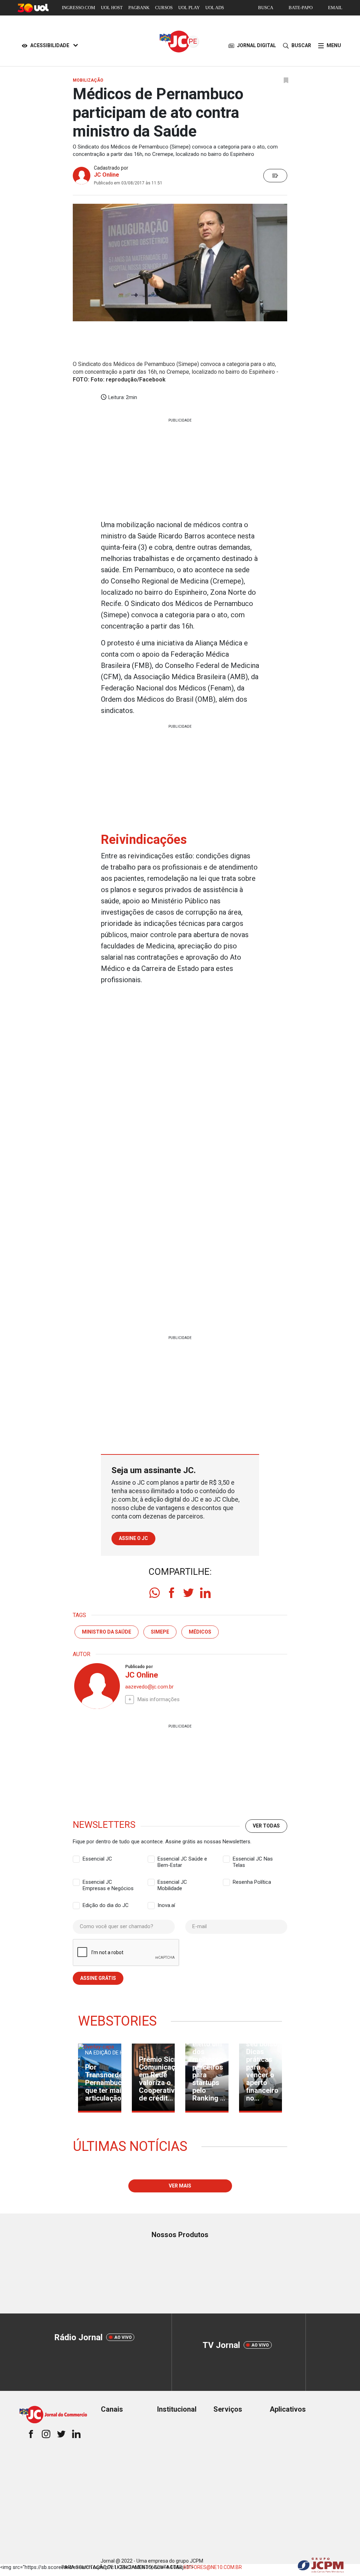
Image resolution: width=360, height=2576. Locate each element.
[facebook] (172, 1593)
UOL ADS (215, 8)
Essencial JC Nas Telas (253, 1859)
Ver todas (266, 1826)
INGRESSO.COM (79, 8)
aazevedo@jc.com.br (149, 1687)
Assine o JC (133, 1538)
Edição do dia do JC (106, 1905)
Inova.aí (166, 1905)
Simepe (160, 1632)
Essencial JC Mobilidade (172, 1882)
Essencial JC (97, 1859)
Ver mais (180, 2186)
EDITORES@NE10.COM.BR (213, 2567)
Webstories (117, 2021)
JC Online (107, 175)
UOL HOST (112, 8)
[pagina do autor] (96, 1686)
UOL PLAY (189, 8)
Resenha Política (252, 1882)
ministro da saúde (107, 1632)
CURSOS (164, 8)
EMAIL (335, 8)
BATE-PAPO (301, 8)
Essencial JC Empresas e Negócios (108, 1882)
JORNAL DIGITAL (256, 45)
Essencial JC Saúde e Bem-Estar (182, 1859)
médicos (200, 1632)
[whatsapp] (155, 1593)
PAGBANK (139, 8)
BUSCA (266, 8)
